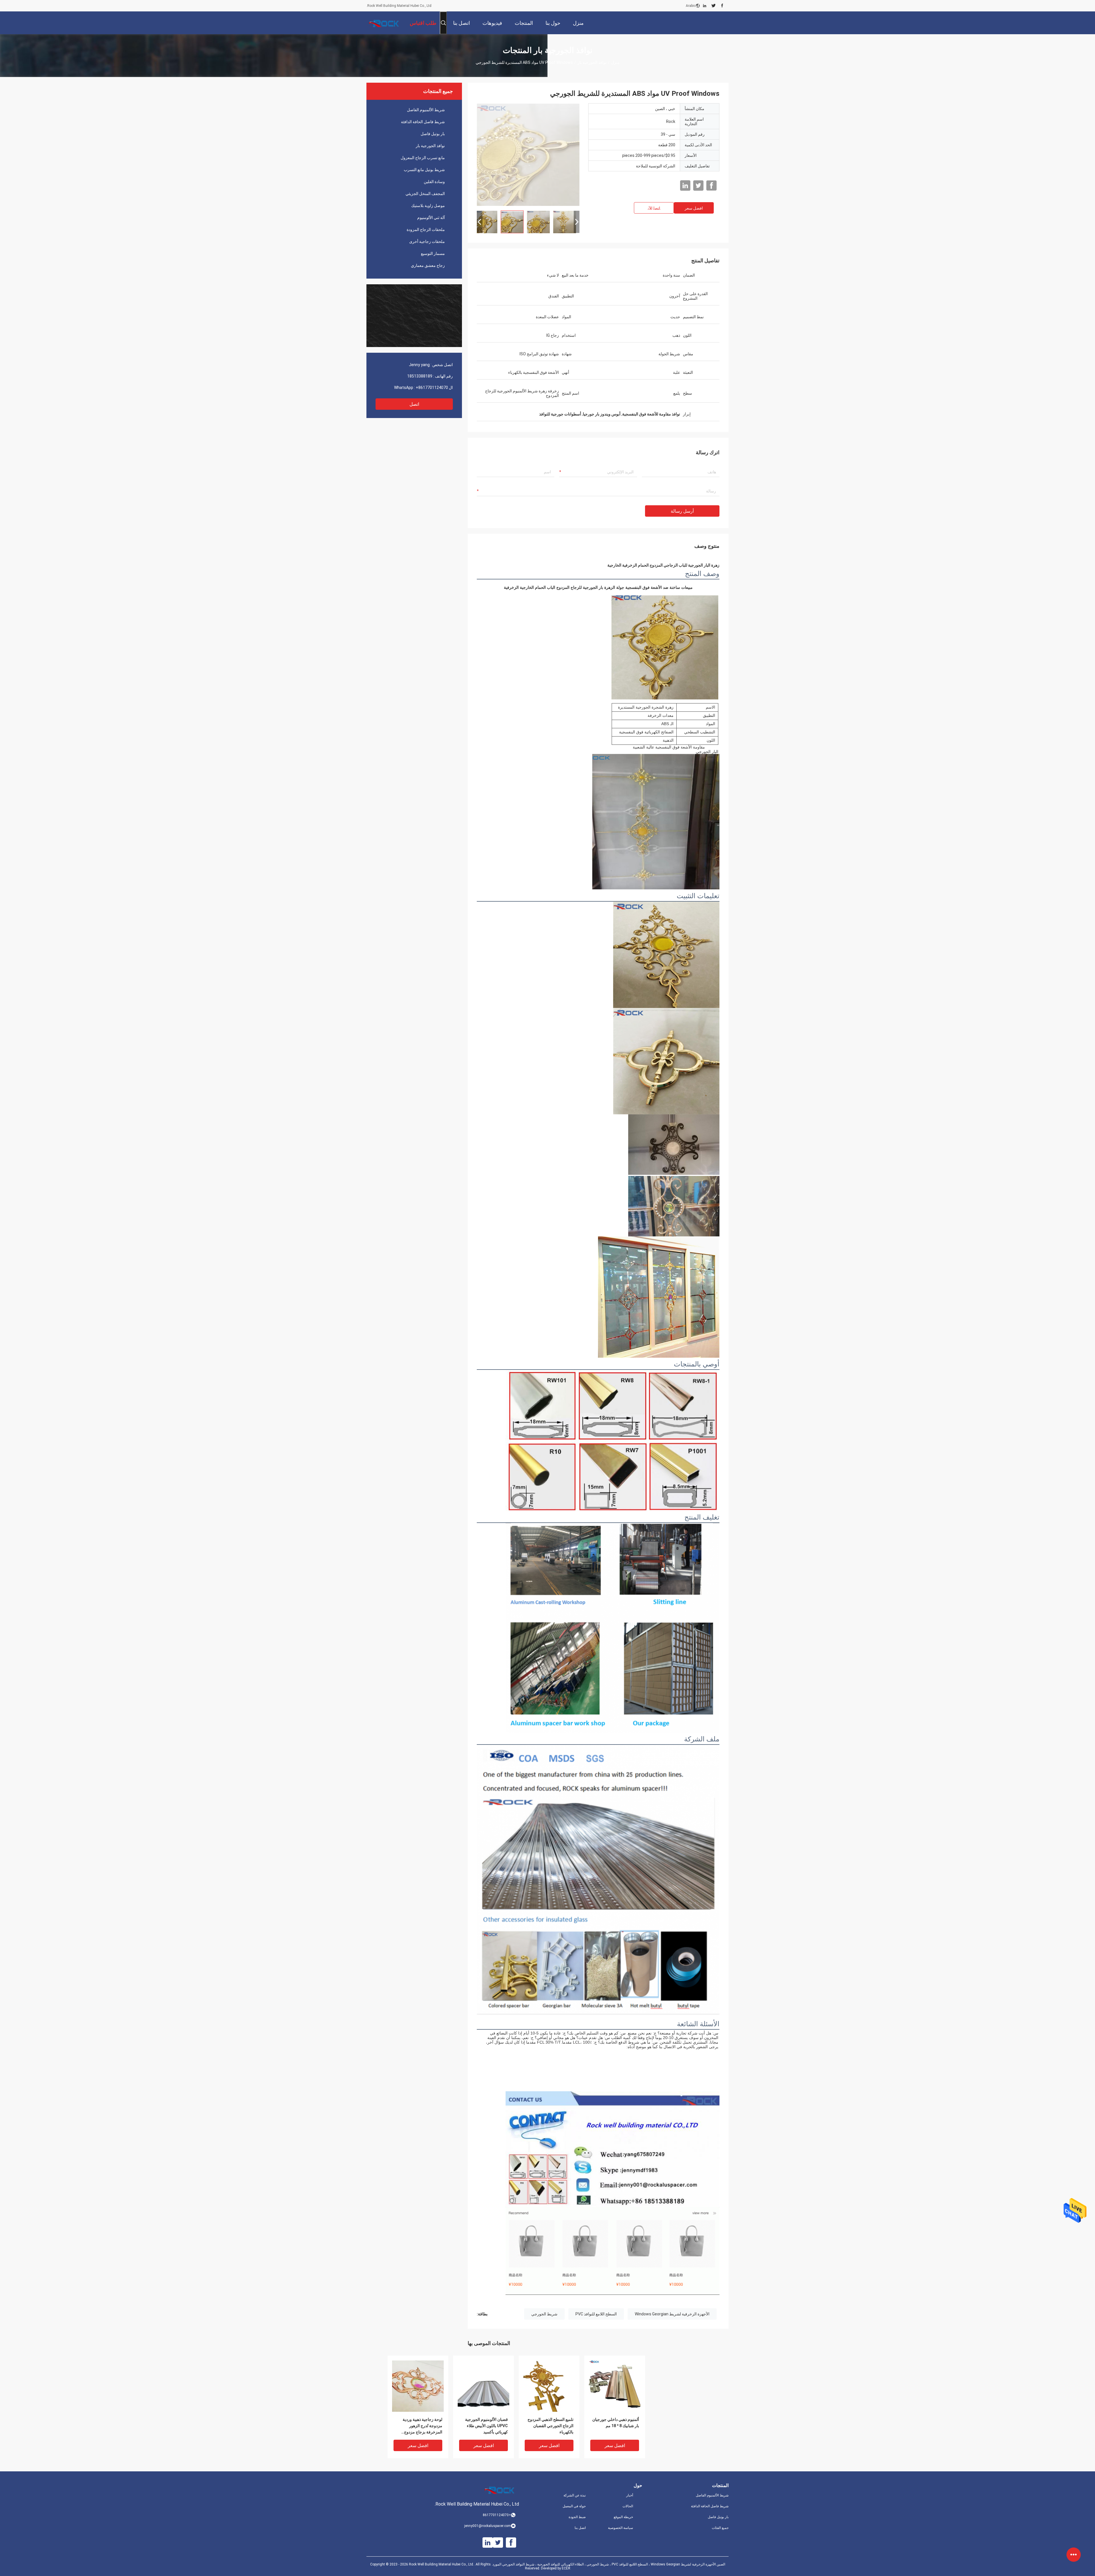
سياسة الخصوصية (620, 2528)
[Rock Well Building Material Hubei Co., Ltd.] (385, 23)
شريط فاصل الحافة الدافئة (423, 122)
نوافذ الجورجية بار (592, 62)
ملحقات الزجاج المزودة (426, 230)
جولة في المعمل (574, 2506)
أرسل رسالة (682, 511)
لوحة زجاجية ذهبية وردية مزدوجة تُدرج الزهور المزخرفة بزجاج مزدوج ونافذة (422, 2426)
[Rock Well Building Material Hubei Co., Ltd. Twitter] (714, 6)
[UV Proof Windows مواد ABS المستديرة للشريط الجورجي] (528, 155)
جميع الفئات (720, 2528)
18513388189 (420, 376)
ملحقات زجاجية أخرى (427, 242)
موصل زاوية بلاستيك (428, 206)
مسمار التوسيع (433, 253)
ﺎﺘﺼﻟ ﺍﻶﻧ (654, 208)
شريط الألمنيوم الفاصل (426, 110)
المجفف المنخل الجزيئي (425, 194)
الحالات (628, 2506)
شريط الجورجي (544, 2314)
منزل (615, 62)
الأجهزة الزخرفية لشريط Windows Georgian (672, 2314)
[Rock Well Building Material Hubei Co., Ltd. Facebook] (722, 6)
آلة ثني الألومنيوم (431, 218)
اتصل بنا (580, 2528)
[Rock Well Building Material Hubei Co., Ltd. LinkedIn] (705, 6)
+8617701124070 (432, 388)
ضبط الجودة (577, 2517)
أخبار (630, 2495)
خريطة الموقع (623, 2517)
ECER (566, 2568)
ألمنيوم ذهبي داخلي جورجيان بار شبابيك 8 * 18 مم (616, 2423)
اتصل (414, 404)
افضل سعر (694, 208)
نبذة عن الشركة (575, 2495)
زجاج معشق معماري (428, 265)
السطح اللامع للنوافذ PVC (596, 2314)
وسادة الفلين (434, 182)
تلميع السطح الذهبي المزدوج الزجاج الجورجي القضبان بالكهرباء (550, 2426)
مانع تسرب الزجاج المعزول (423, 158)
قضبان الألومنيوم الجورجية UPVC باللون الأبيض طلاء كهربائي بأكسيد (486, 2426)
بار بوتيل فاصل (433, 134)
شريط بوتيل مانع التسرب (424, 170)
